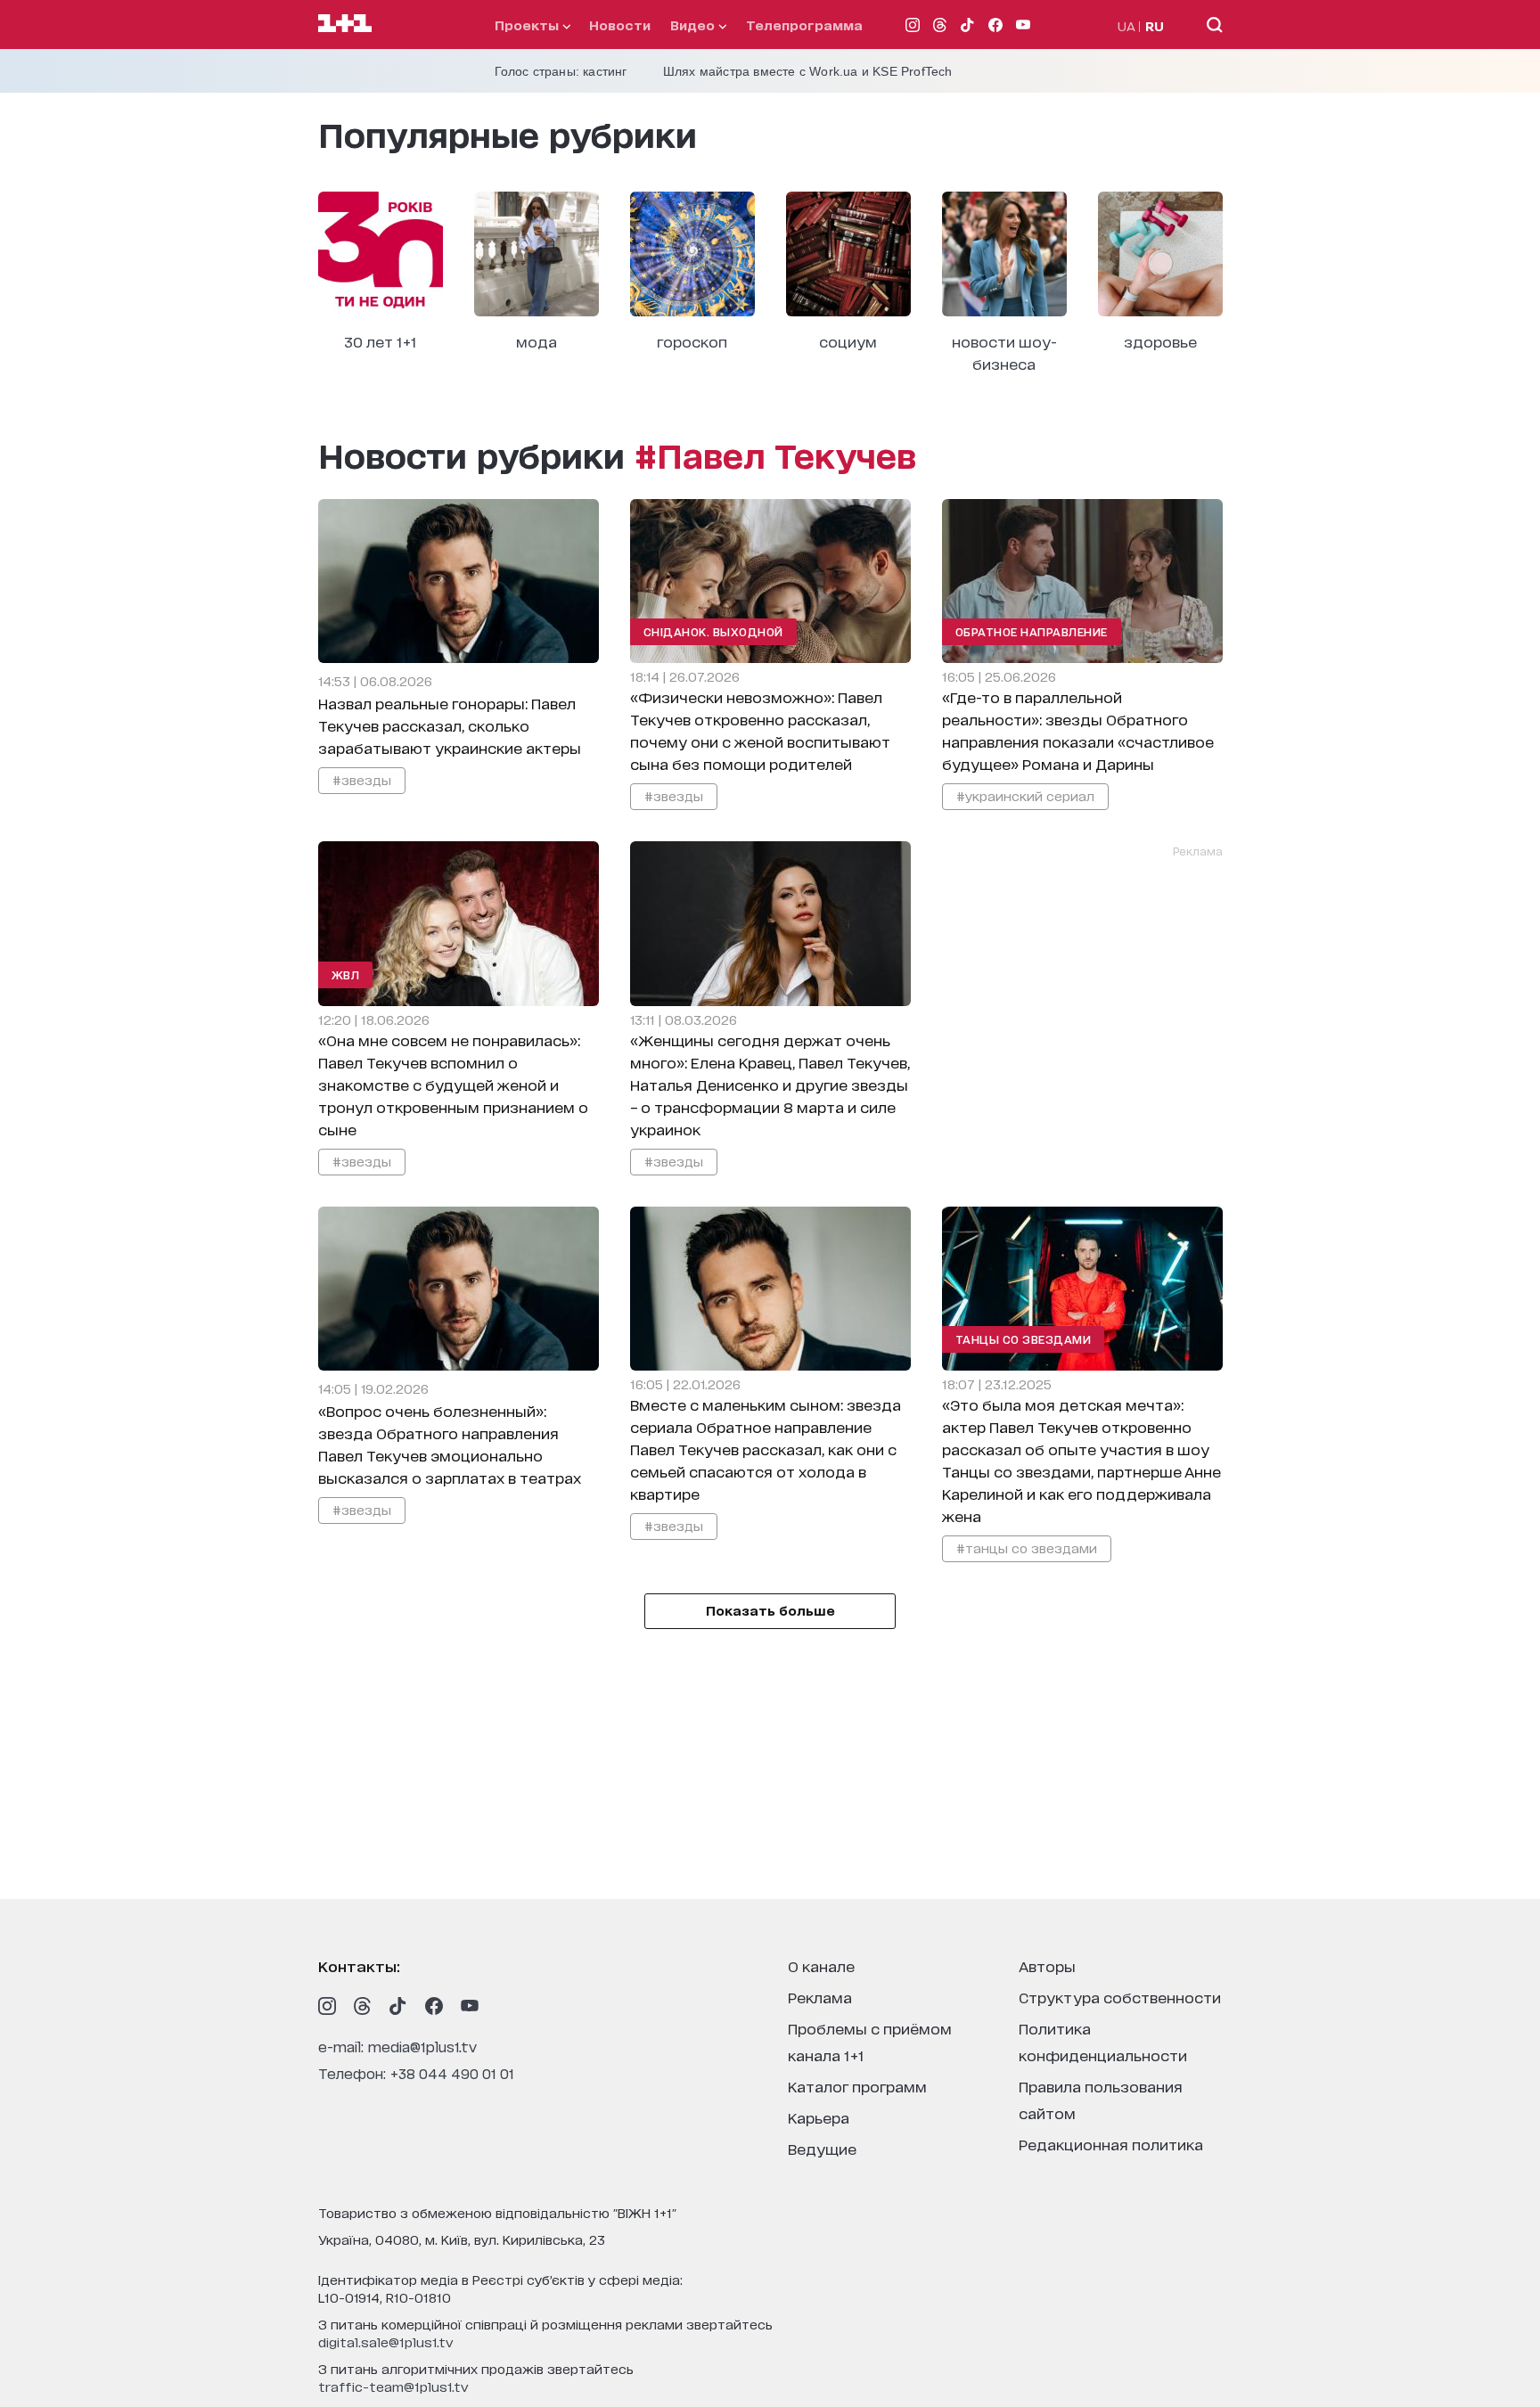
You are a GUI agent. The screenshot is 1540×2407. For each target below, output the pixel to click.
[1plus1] (345, 24)
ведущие (822, 2148)
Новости (620, 25)
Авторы (1047, 1965)
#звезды (362, 779)
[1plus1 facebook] (434, 2006)
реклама (820, 1997)
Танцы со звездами (1024, 1339)
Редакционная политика (1111, 2144)
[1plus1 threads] (363, 2006)
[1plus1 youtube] (470, 2006)
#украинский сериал (1025, 795)
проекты (528, 25)
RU (1155, 25)
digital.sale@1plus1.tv (386, 2342)
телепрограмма (804, 25)
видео (694, 25)
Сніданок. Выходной (713, 631)
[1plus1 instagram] (327, 2006)
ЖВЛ (346, 974)
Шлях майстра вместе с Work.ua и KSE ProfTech (808, 71)
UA (1126, 25)
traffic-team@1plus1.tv (393, 2386)
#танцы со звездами (1027, 1547)
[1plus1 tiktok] (398, 2006)
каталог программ (857, 2086)
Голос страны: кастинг (561, 71)
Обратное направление (1032, 631)
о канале (821, 1965)
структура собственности (1120, 1997)
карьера (819, 2117)
